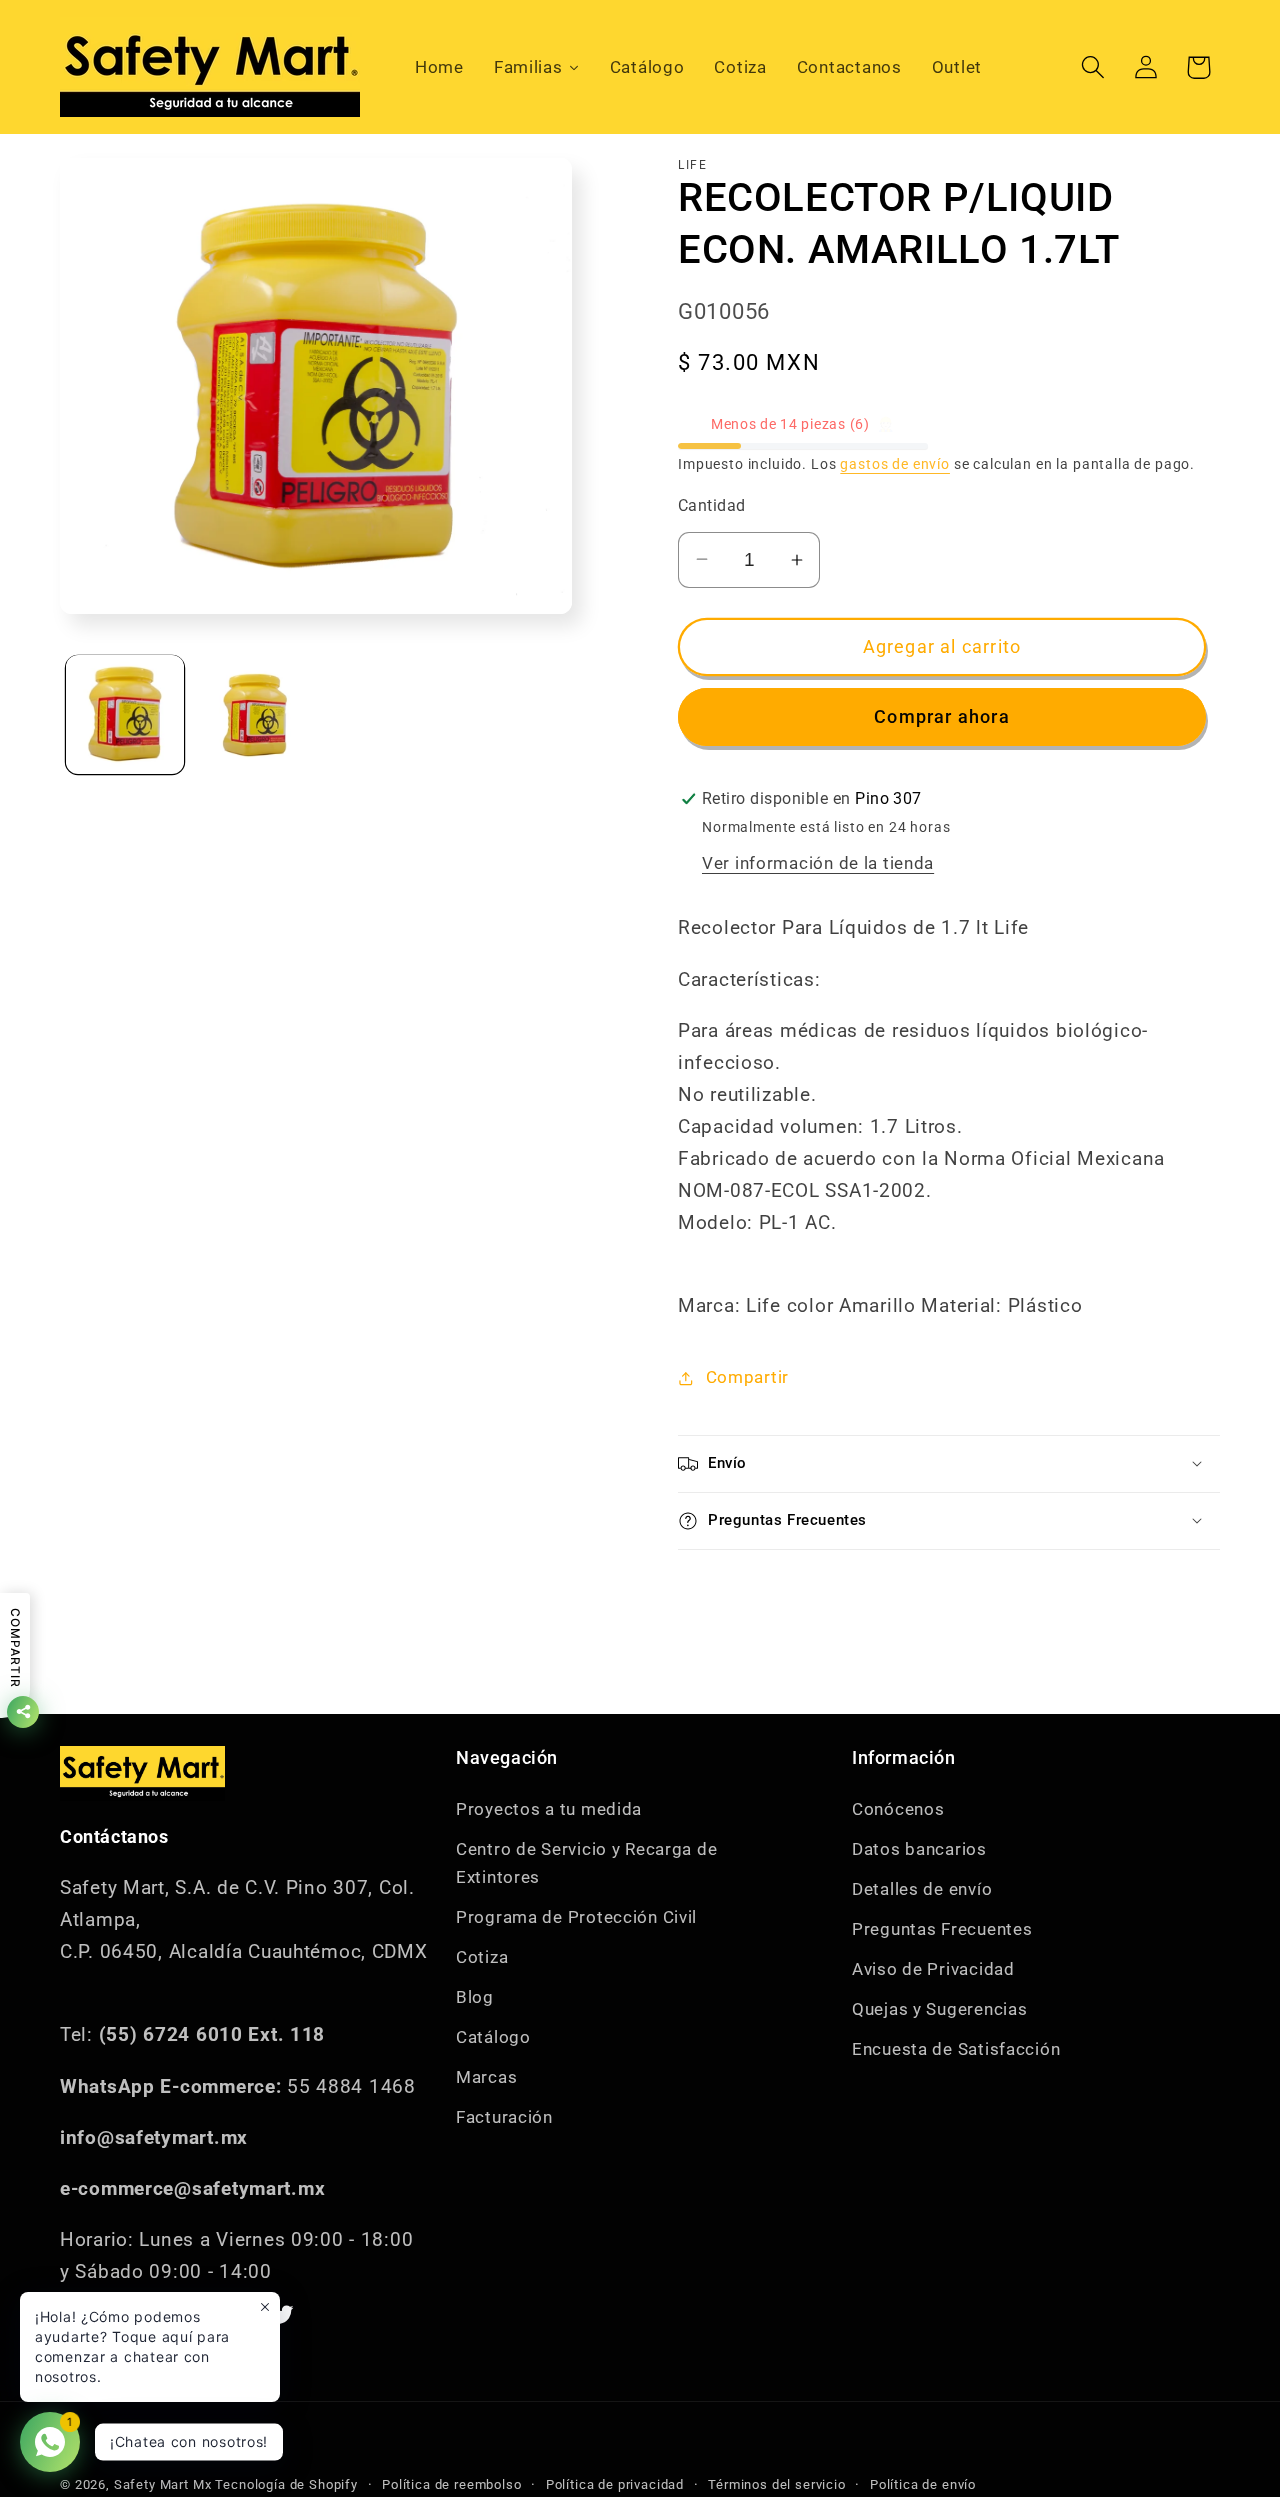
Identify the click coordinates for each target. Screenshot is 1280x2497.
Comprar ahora (942, 716)
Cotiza (482, 1957)
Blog (475, 1997)
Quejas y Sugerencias (939, 2009)
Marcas (486, 2077)
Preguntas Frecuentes (942, 1929)
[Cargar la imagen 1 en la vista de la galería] (125, 714)
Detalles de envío (922, 1889)
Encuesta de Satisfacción (956, 2049)
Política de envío (923, 2484)
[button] (1092, 67)
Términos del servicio (777, 2484)
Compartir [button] (747, 1377)
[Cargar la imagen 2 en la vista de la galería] (255, 714)
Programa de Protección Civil (576, 1917)
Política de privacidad (615, 2484)
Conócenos (898, 1809)
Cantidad (712, 506)
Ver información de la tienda (818, 863)
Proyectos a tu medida (549, 1809)
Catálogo (493, 2037)
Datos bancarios (919, 1849)
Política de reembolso (452, 2484)
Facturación (504, 2117)
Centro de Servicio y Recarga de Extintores (586, 1863)
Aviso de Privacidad (933, 1969)
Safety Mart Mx (163, 2484)
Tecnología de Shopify (286, 2484)
